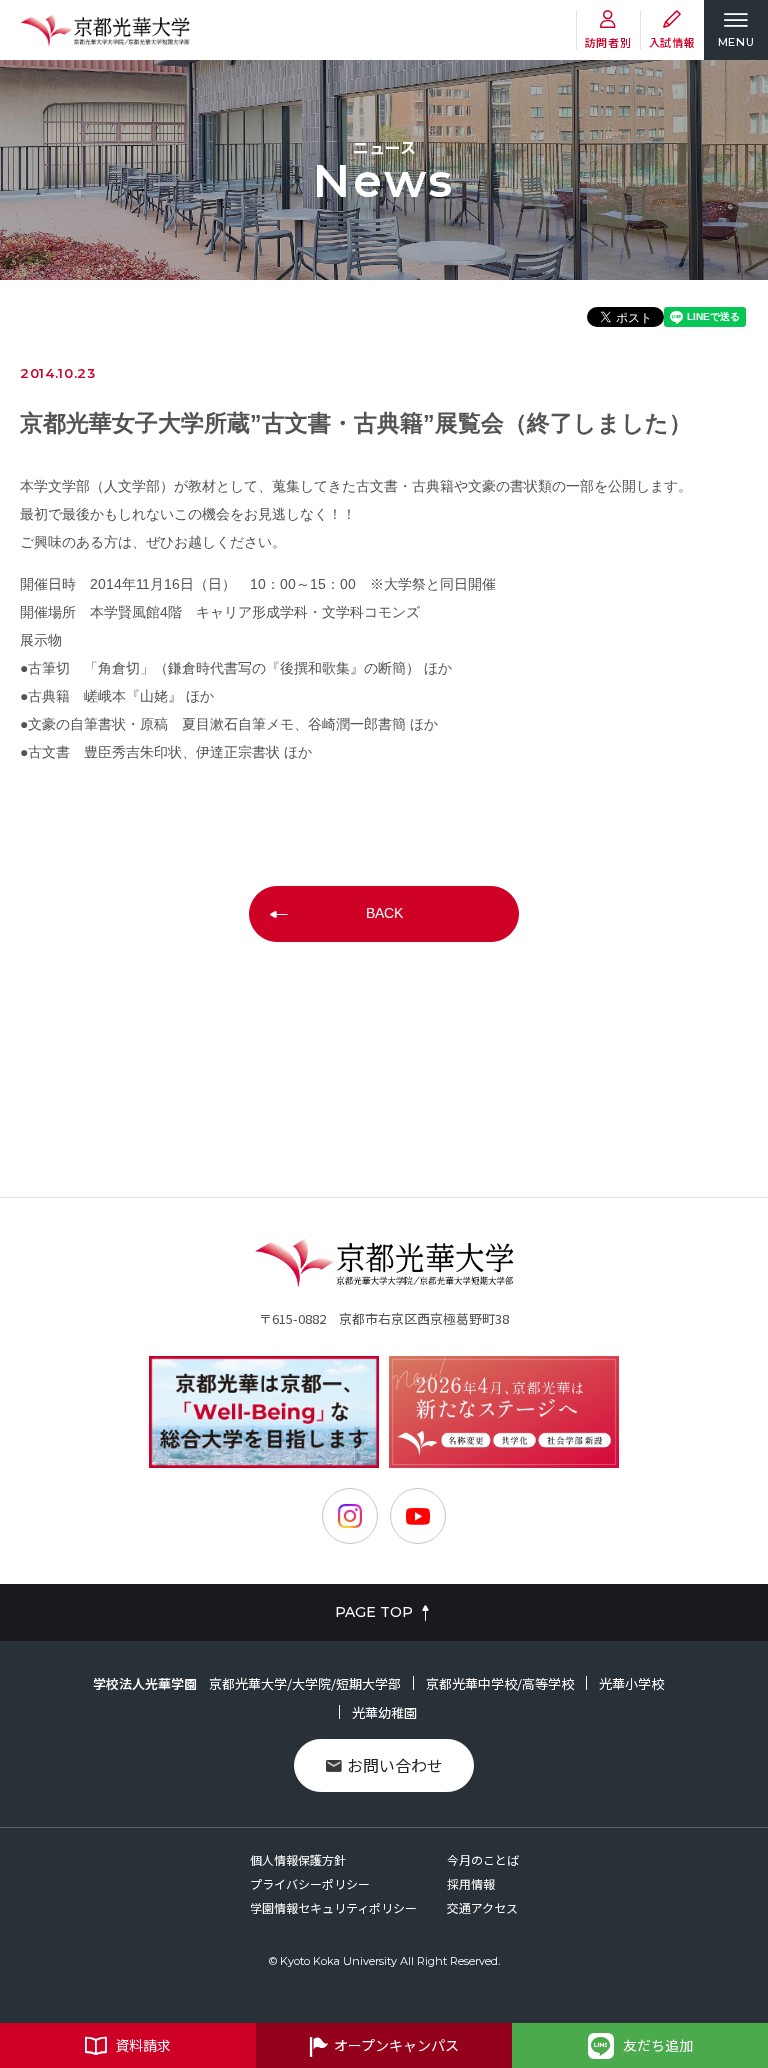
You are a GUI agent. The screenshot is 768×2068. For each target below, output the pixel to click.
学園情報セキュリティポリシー (333, 1907)
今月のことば (483, 1859)
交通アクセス (482, 1907)
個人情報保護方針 (298, 1859)
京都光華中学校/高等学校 (500, 1683)
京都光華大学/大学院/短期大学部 (305, 1683)
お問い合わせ (395, 1765)
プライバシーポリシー (310, 1883)
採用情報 (471, 1883)
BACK (384, 913)
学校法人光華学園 (145, 1683)
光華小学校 (631, 1683)
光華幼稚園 (384, 1712)
